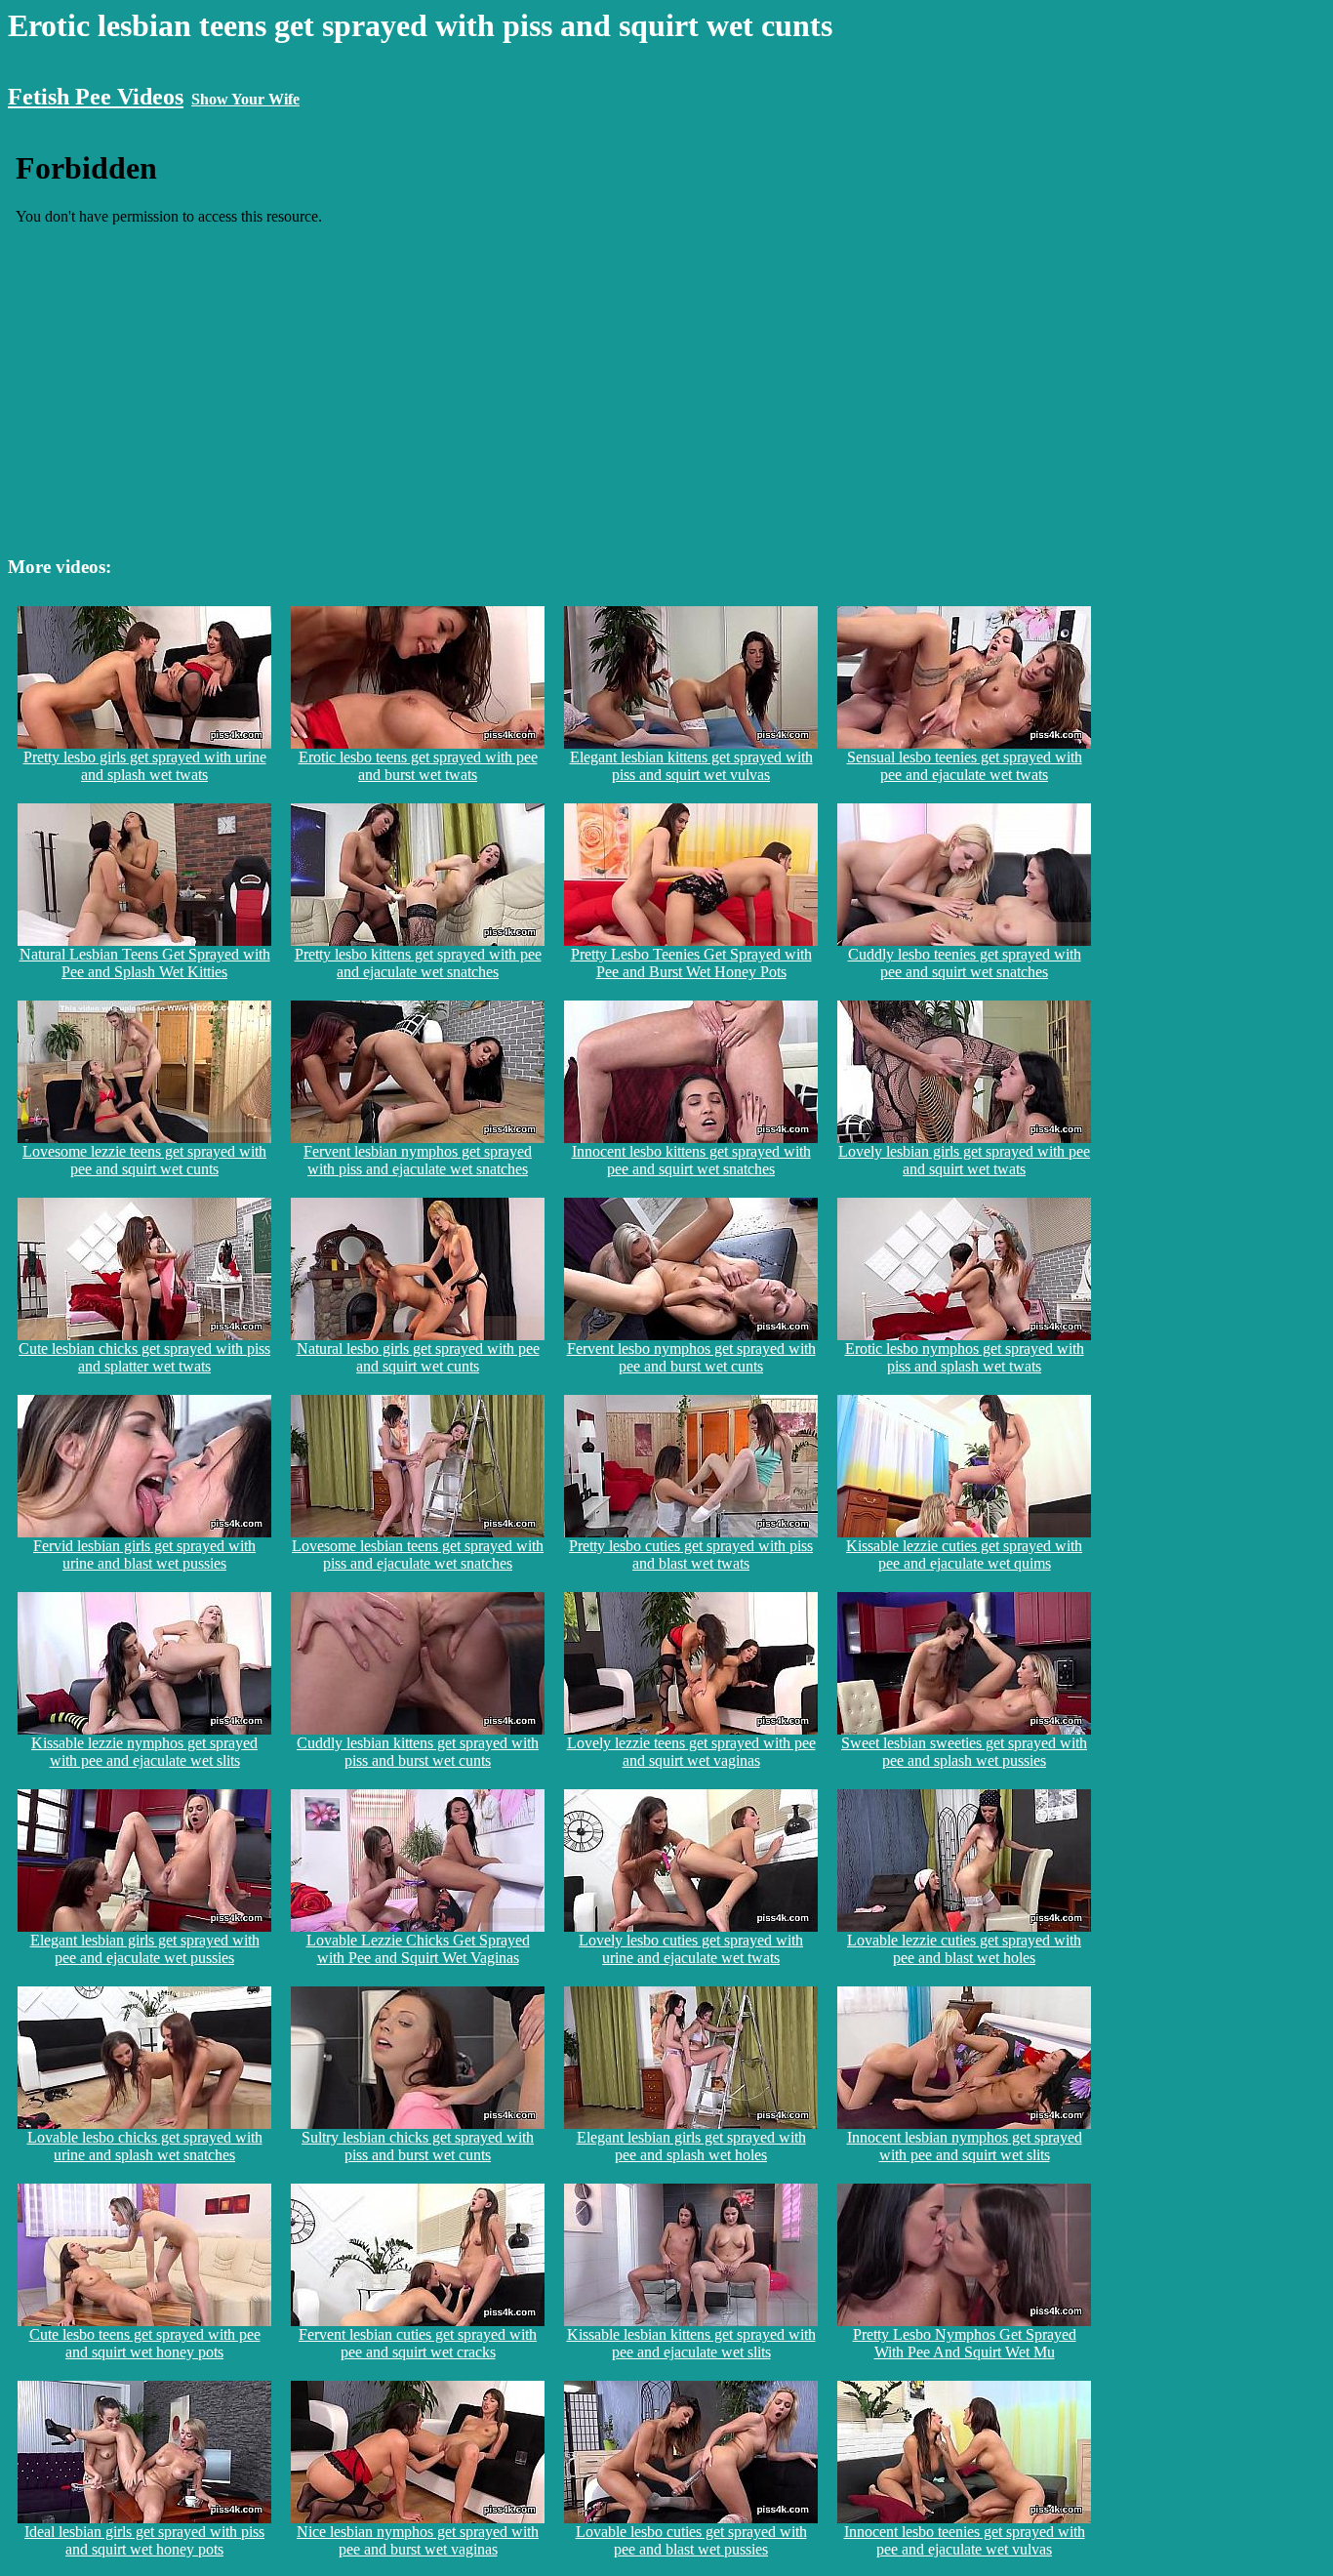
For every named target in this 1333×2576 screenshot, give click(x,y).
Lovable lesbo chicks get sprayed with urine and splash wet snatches (145, 2146)
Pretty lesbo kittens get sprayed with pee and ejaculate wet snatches (418, 963)
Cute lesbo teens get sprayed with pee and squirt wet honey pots (145, 2343)
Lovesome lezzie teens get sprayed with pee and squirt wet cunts (144, 1160)
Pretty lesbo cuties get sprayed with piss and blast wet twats (691, 1554)
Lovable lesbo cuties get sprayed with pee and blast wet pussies (691, 2540)
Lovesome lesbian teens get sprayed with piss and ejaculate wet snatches (418, 1554)
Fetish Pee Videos (96, 97)
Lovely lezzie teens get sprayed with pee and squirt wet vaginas (691, 1752)
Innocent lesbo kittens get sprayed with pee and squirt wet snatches (691, 1160)
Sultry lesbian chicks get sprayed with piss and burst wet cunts (418, 2146)
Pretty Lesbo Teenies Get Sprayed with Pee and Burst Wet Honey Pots (691, 963)
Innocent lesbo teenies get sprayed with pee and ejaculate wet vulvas (965, 2540)
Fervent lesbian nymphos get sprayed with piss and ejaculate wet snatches (418, 1160)
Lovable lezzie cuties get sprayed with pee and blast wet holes (964, 1949)
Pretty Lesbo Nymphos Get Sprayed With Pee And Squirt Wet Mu (965, 2343)
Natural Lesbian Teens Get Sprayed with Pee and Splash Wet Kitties (145, 963)
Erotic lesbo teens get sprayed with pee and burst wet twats (418, 766)
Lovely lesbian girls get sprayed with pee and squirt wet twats (964, 1160)
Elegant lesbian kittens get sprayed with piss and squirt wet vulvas (691, 766)
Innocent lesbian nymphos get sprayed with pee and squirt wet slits (965, 2146)
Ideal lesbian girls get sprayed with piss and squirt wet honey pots (144, 2540)
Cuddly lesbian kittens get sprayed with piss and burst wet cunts (418, 1752)
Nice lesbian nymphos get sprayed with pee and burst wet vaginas (418, 2540)
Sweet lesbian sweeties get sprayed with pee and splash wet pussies (964, 1752)
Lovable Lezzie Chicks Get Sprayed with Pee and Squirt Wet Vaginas (418, 1949)
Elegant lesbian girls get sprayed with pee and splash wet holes (691, 2146)
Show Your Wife (245, 99)
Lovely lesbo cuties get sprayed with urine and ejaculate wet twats (691, 1949)
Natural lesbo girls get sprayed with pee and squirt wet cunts (418, 1357)
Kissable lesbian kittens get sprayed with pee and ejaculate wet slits (691, 2343)
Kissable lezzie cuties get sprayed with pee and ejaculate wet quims (964, 1554)
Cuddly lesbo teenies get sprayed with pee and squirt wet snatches (965, 963)
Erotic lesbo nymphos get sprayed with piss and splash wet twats (965, 1357)
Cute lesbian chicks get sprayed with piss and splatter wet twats (144, 1357)
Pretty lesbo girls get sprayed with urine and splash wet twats (145, 766)
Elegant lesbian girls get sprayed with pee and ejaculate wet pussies (145, 1949)
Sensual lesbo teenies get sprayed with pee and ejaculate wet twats (965, 766)
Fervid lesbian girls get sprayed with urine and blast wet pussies (144, 1554)
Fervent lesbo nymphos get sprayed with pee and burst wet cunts (691, 1357)
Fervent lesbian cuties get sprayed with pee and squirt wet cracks (418, 2343)
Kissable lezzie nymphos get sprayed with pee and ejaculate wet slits (144, 1752)
